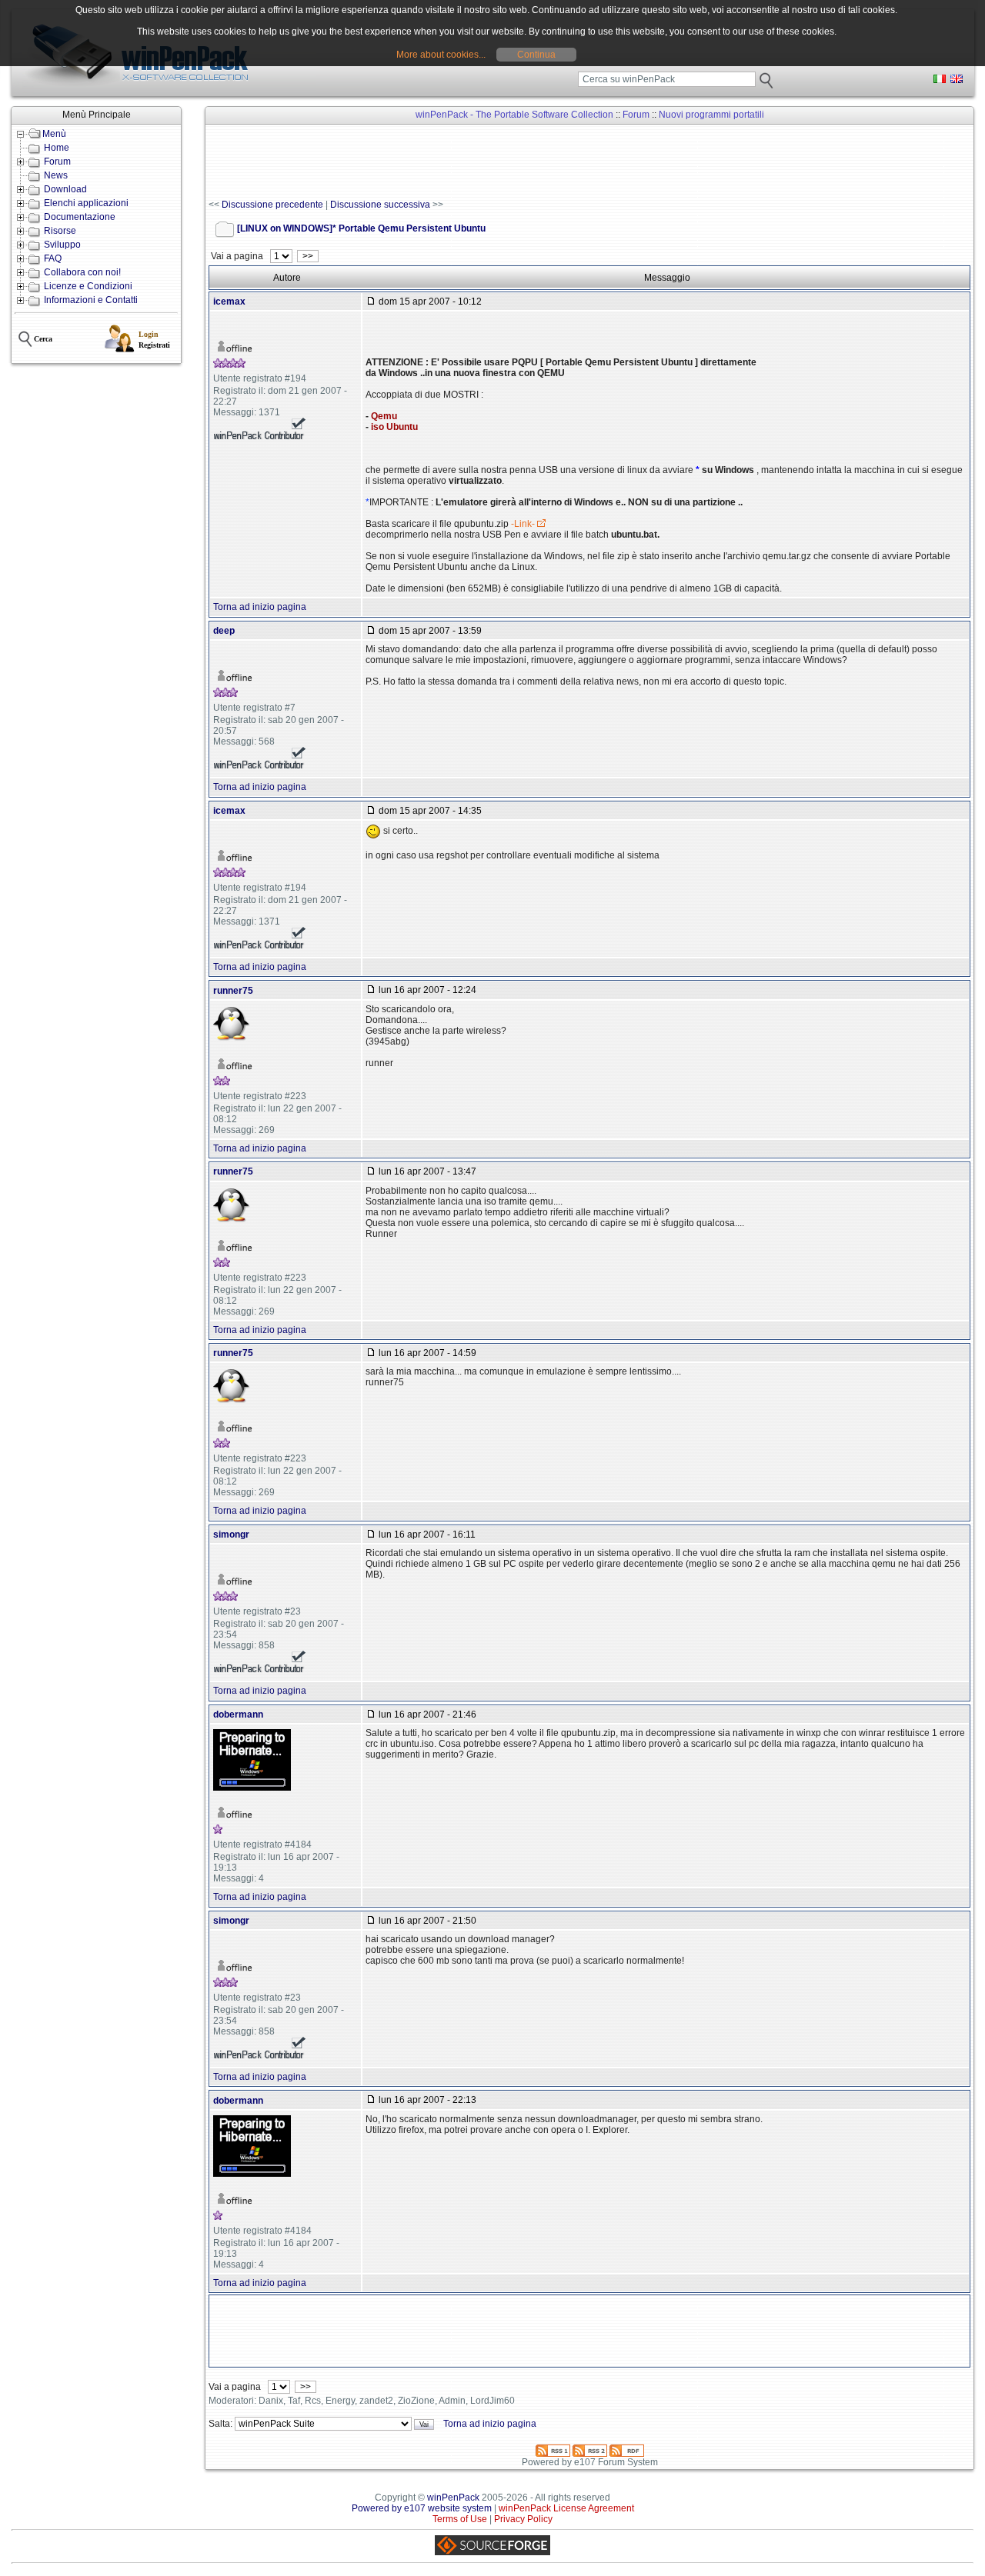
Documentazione (80, 217)
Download (65, 189)
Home (57, 148)
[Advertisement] (489, 162)
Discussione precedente (272, 205)
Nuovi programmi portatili (711, 115)
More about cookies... (441, 55)
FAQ (53, 258)
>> (308, 256)
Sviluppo (62, 245)
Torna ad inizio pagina (260, 607)
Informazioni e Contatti (91, 300)
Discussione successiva (380, 205)
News (56, 175)
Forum (57, 162)
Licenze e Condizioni (88, 286)
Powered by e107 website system (422, 2508)
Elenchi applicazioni (86, 203)
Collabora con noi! (82, 272)
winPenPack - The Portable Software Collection (514, 115)
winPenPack (453, 2498)
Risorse (60, 231)
